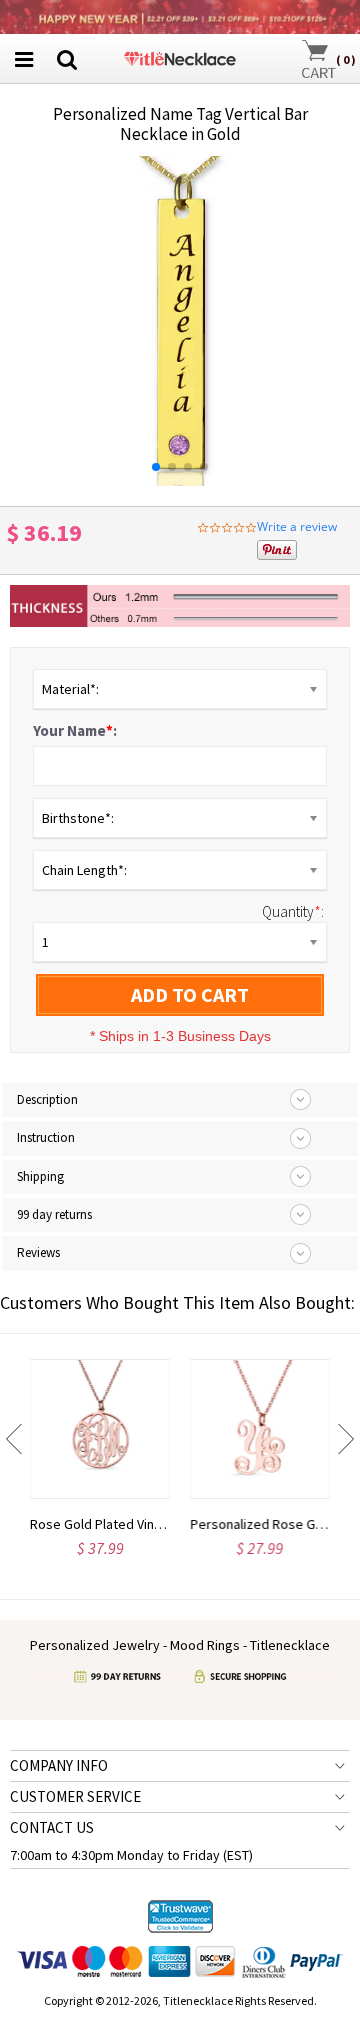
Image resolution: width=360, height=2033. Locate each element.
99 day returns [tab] (54, 1214)
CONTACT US (52, 1827)
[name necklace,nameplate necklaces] (179, 56)
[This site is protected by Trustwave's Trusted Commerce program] (180, 1917)
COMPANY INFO (59, 1765)
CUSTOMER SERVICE (75, 1796)
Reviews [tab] (38, 1252)
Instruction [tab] (46, 1137)
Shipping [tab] (40, 1176)
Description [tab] (47, 1099)
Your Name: (75, 730)
